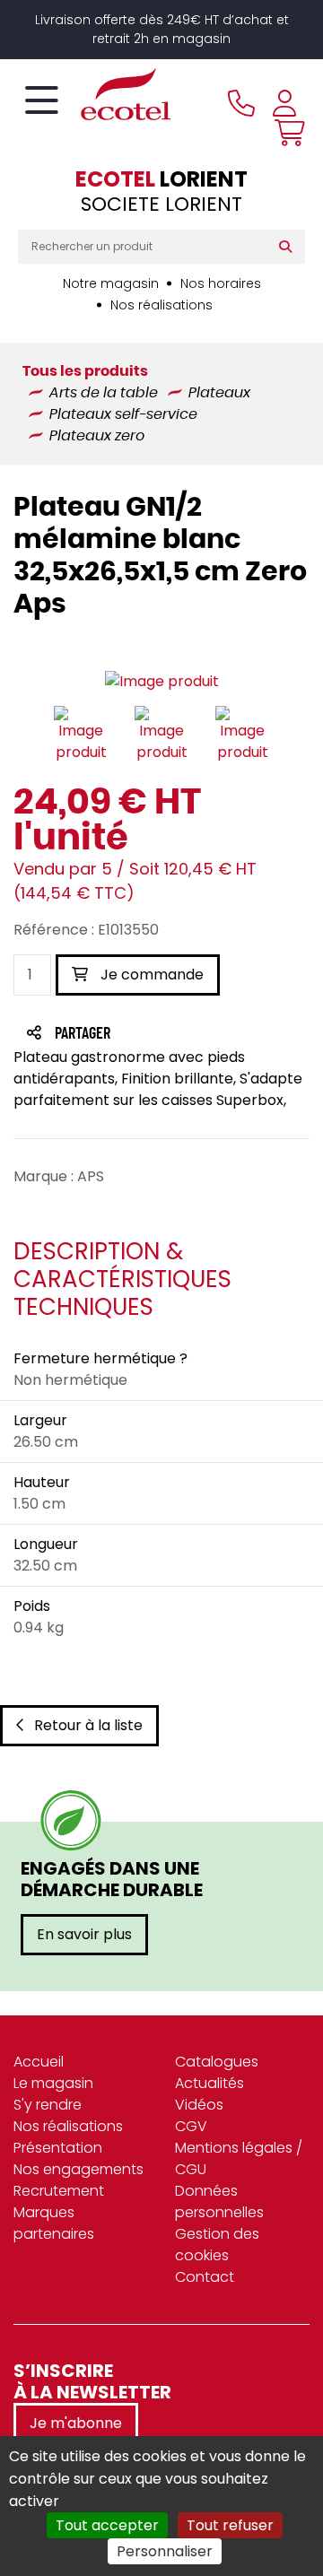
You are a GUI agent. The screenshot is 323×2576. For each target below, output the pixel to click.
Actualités (210, 2083)
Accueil (39, 2062)
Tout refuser (230, 2525)
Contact (205, 2277)
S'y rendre (48, 2105)
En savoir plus (84, 1934)
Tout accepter (107, 2525)
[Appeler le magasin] (241, 103)
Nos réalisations (161, 305)
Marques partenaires (54, 2223)
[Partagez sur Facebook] (118, 1035)
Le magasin (53, 2083)
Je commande (150, 975)
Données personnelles (219, 2202)
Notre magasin (111, 283)
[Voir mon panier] (285, 133)
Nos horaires (221, 283)
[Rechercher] (289, 247)
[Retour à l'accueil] (94, 94)
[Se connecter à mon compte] (284, 103)
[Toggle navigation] (42, 101)
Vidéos (199, 2105)
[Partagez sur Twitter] (151, 1035)
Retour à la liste (88, 1725)
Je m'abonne (76, 2423)
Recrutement (59, 2191)
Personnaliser (165, 2551)
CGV (191, 2126)
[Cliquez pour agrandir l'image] (162, 681)
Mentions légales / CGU (239, 2158)
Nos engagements (79, 2169)
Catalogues (217, 2062)
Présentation (58, 2148)
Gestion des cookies (217, 2245)
